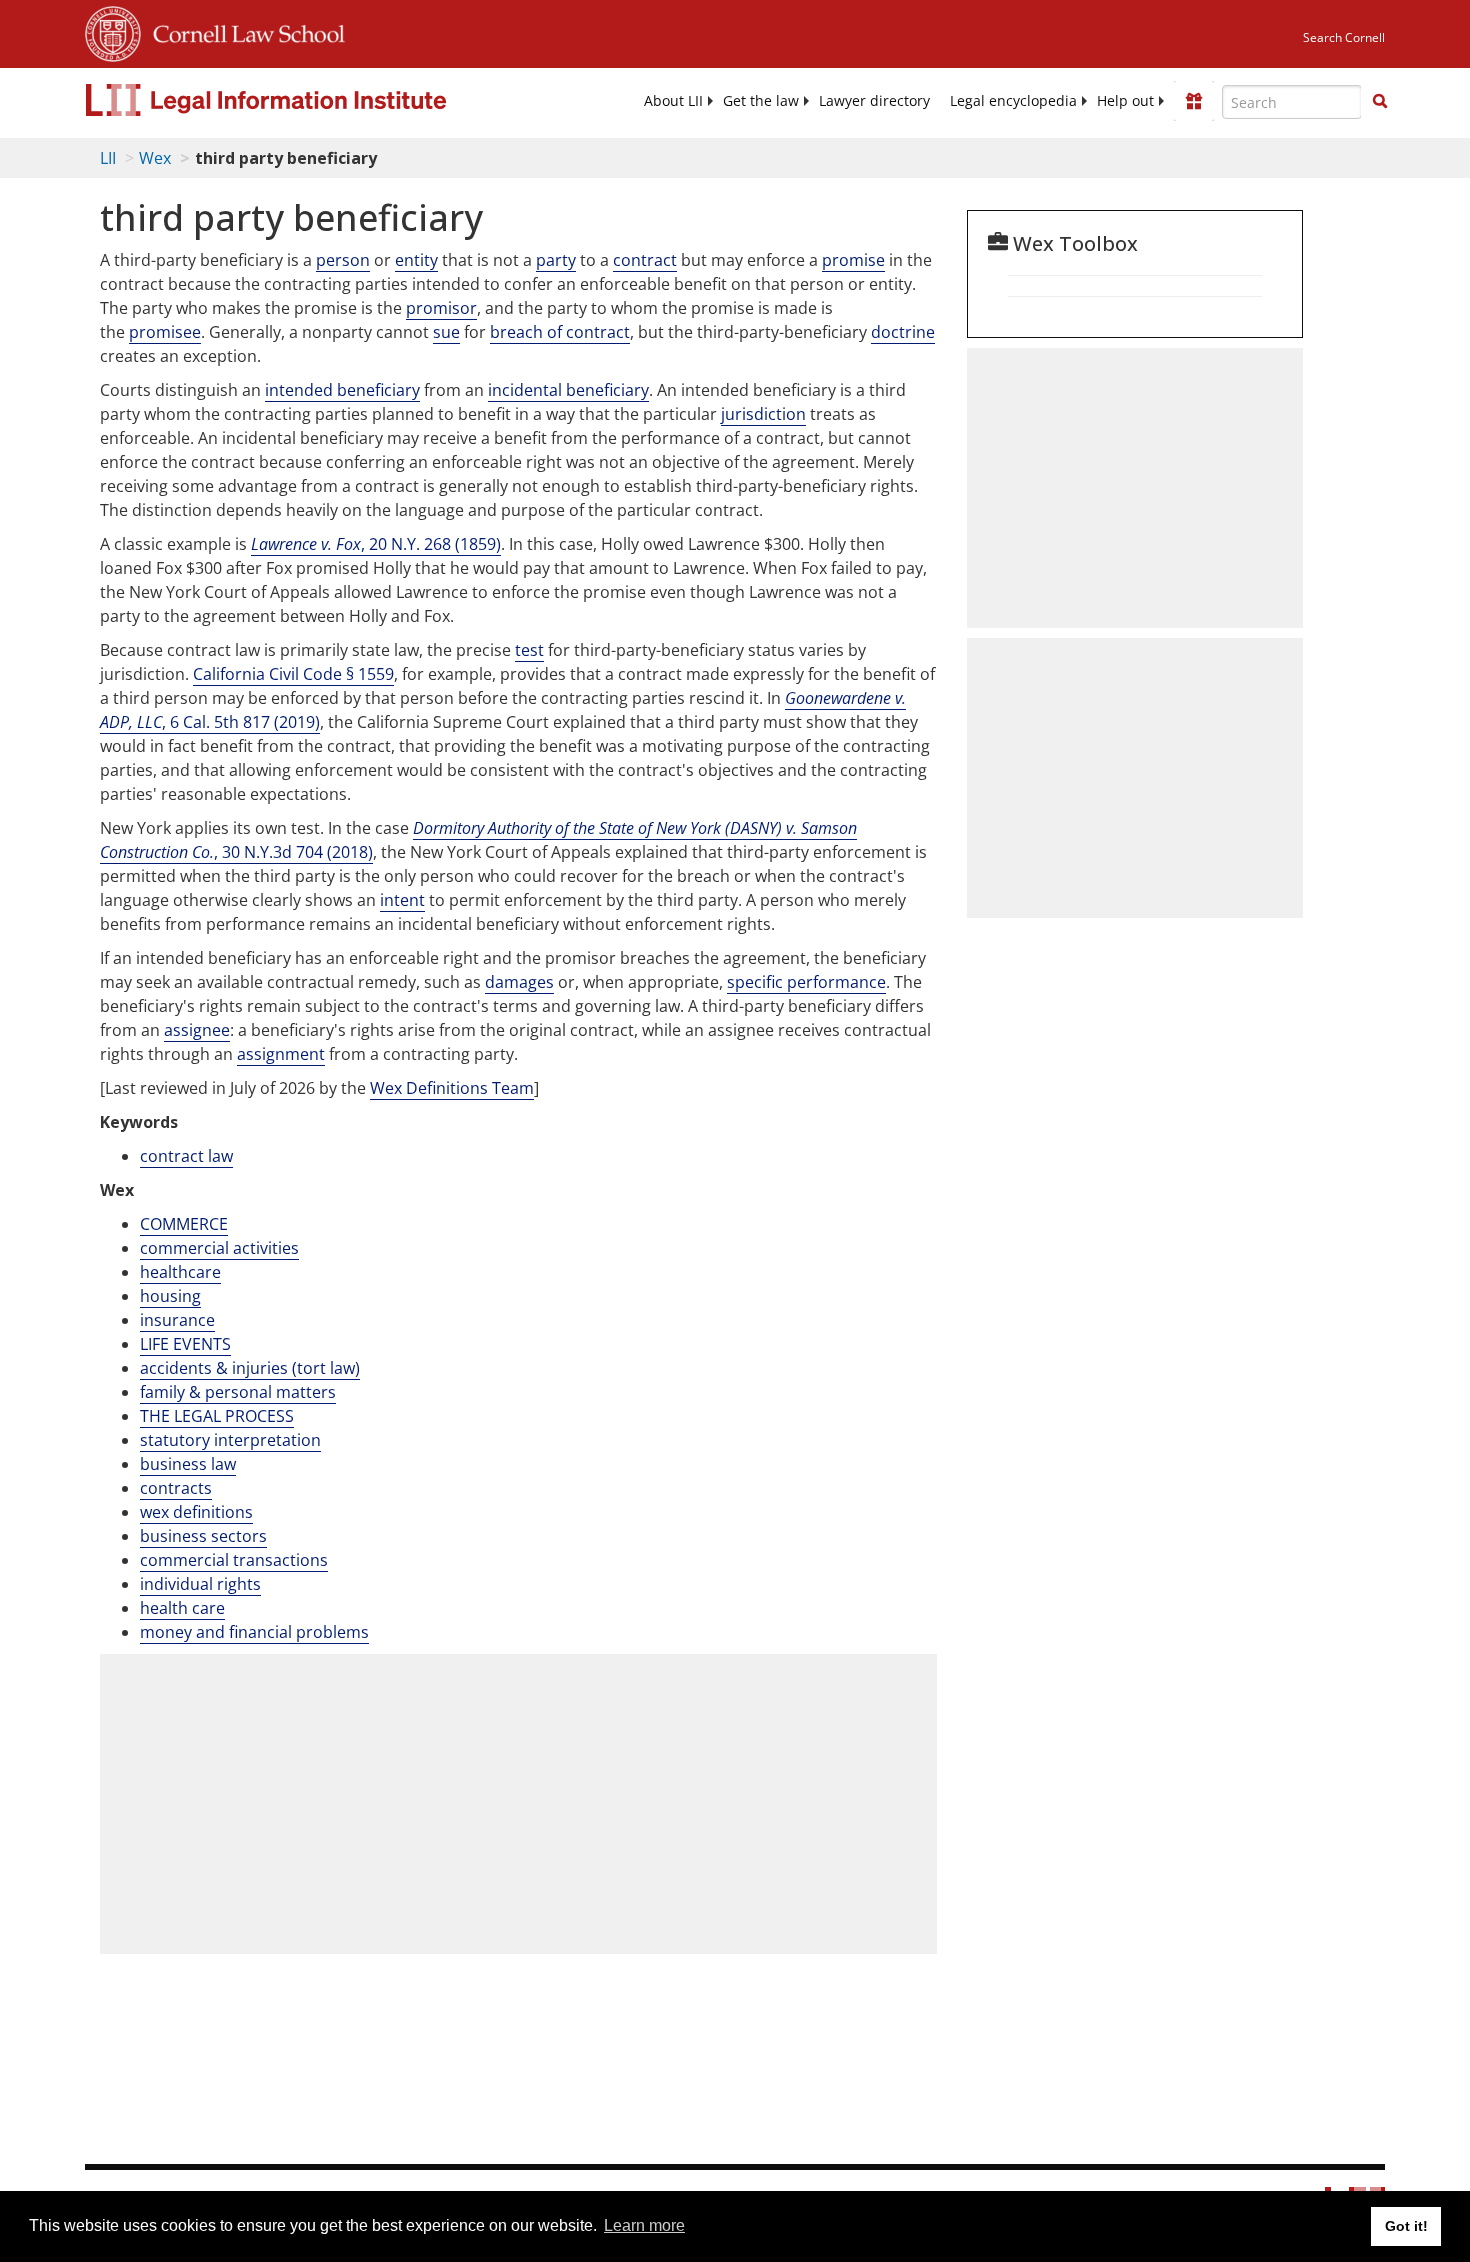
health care (182, 1608)
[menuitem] (673, 101)
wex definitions (196, 1512)
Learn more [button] (644, 2225)
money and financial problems (254, 1632)
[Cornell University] (113, 31)
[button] (1380, 101)
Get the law (761, 101)
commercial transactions (234, 1560)
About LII (673, 101)
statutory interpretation (230, 1440)
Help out (1125, 101)
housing (170, 1296)
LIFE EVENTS (185, 1344)
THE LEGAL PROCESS (217, 1416)
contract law (186, 1156)
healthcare (180, 1272)
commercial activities (219, 1248)
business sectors (203, 1536)
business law (188, 1464)
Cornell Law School (243, 31)
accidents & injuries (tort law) (250, 1368)
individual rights (200, 1584)
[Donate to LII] (1194, 101)
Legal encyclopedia (1013, 101)
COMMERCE (184, 1224)
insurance (177, 1320)
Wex (155, 158)
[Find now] (1380, 102)
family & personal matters (238, 1392)
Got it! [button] (1406, 2226)
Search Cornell (1344, 37)
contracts (176, 1488)
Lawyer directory (874, 101)
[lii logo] (310, 100)
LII (108, 158)
